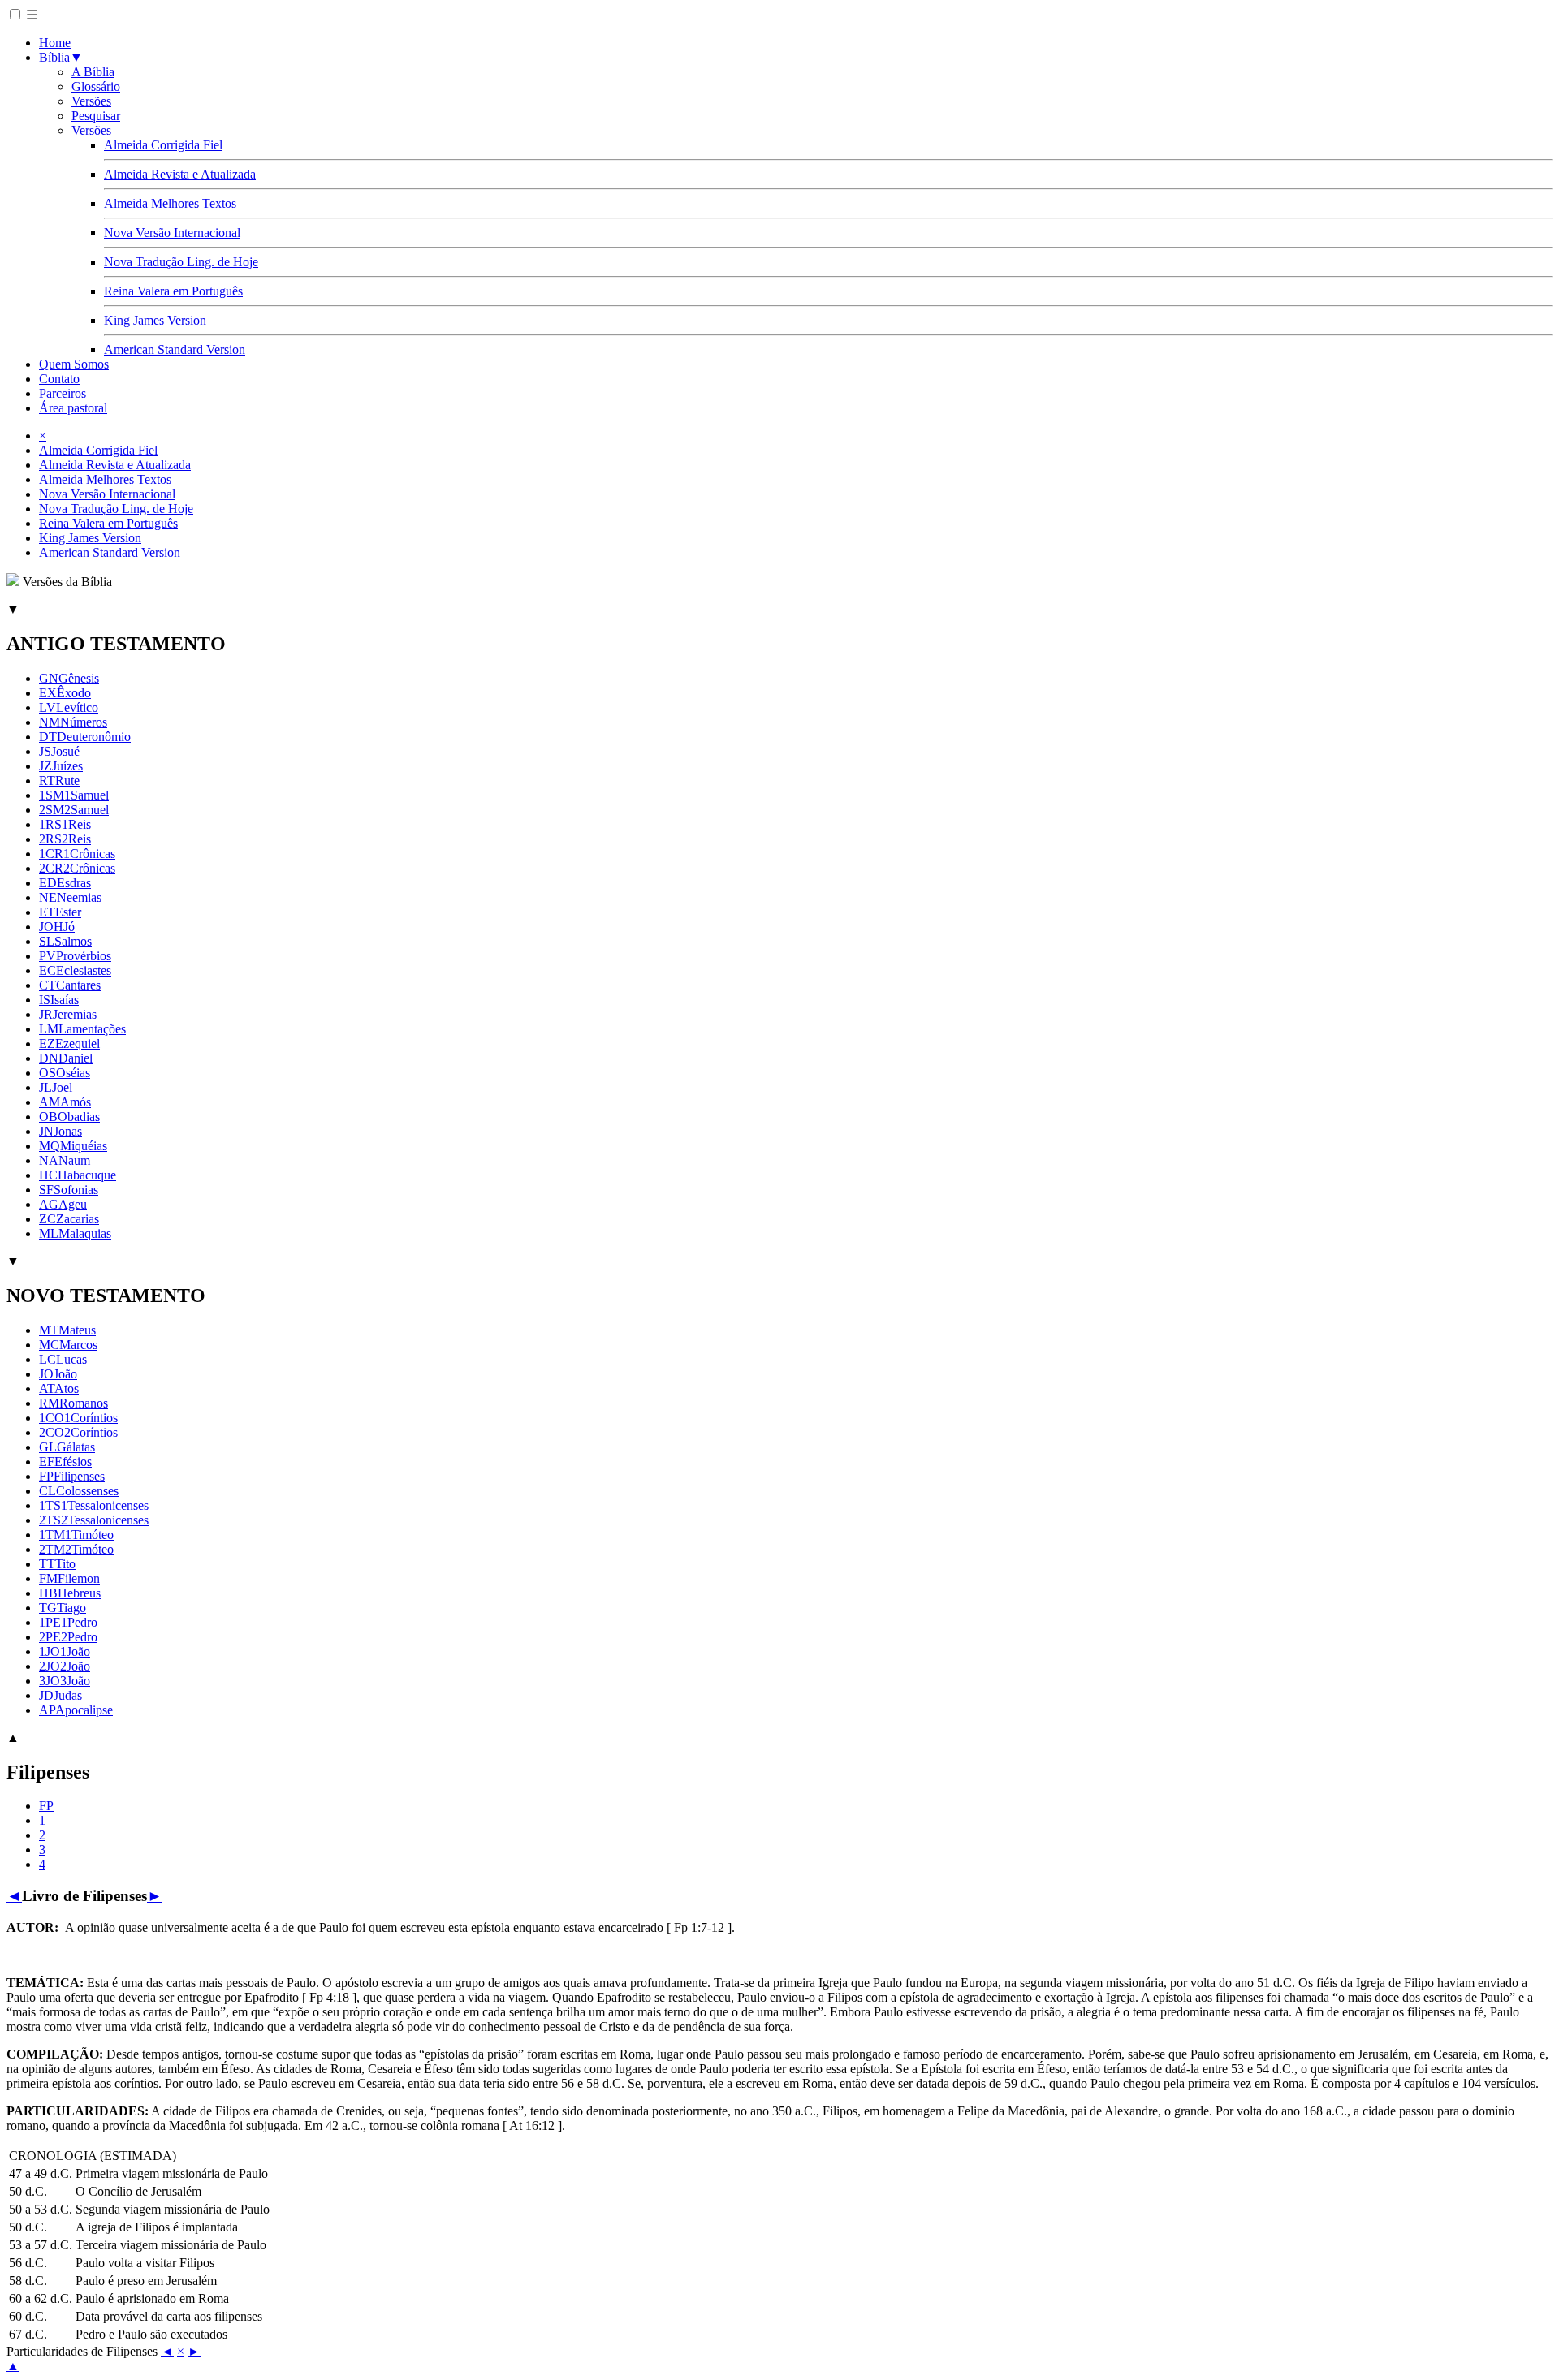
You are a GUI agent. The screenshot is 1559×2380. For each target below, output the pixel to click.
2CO (78, 1432)
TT (57, 1564)
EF (65, 1462)
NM (73, 722)
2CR (77, 868)
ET (60, 912)
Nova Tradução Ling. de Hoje (181, 262)
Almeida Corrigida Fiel (163, 145)
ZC (69, 1219)
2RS (65, 839)
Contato (59, 379)
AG (63, 1204)
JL (56, 1087)
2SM (74, 810)
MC (68, 1345)
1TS (94, 1505)
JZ (61, 766)
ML (75, 1233)
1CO (78, 1418)
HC (78, 1175)
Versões (91, 101)
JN (60, 1131)
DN (66, 1058)
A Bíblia (93, 72)
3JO (65, 1681)
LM (82, 1029)
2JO (65, 1666)
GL (67, 1447)
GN (69, 678)
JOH (57, 927)
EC (75, 970)
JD (60, 1695)
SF (69, 1190)
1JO (65, 1651)
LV (69, 707)
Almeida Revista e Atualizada (180, 174)
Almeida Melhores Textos (170, 203)
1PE (68, 1622)
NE (70, 897)
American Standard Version (175, 349)
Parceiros (63, 393)
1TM (76, 1535)
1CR (77, 854)
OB (69, 1117)
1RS (65, 824)
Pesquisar (96, 116)
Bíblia (61, 57)
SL (65, 941)
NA (65, 1160)
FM (69, 1578)
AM (65, 1102)
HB (70, 1593)
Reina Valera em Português (173, 291)
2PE (68, 1637)
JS (59, 751)
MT (67, 1330)
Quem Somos (74, 364)
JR (68, 1014)
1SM (74, 795)
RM (73, 1403)
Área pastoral (73, 408)
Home (55, 43)
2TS (94, 1520)
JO (58, 1374)
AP (76, 1710)
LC (63, 1359)
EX (65, 693)
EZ (69, 1043)
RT (59, 780)
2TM (76, 1549)
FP (72, 1476)
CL (79, 1491)
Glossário (96, 86)
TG (63, 1608)
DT (85, 737)
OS (65, 1073)
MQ (73, 1146)
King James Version (155, 320)
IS (59, 1000)
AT (59, 1388)
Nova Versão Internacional (172, 233)
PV (75, 956)
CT (70, 985)
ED (65, 883)
